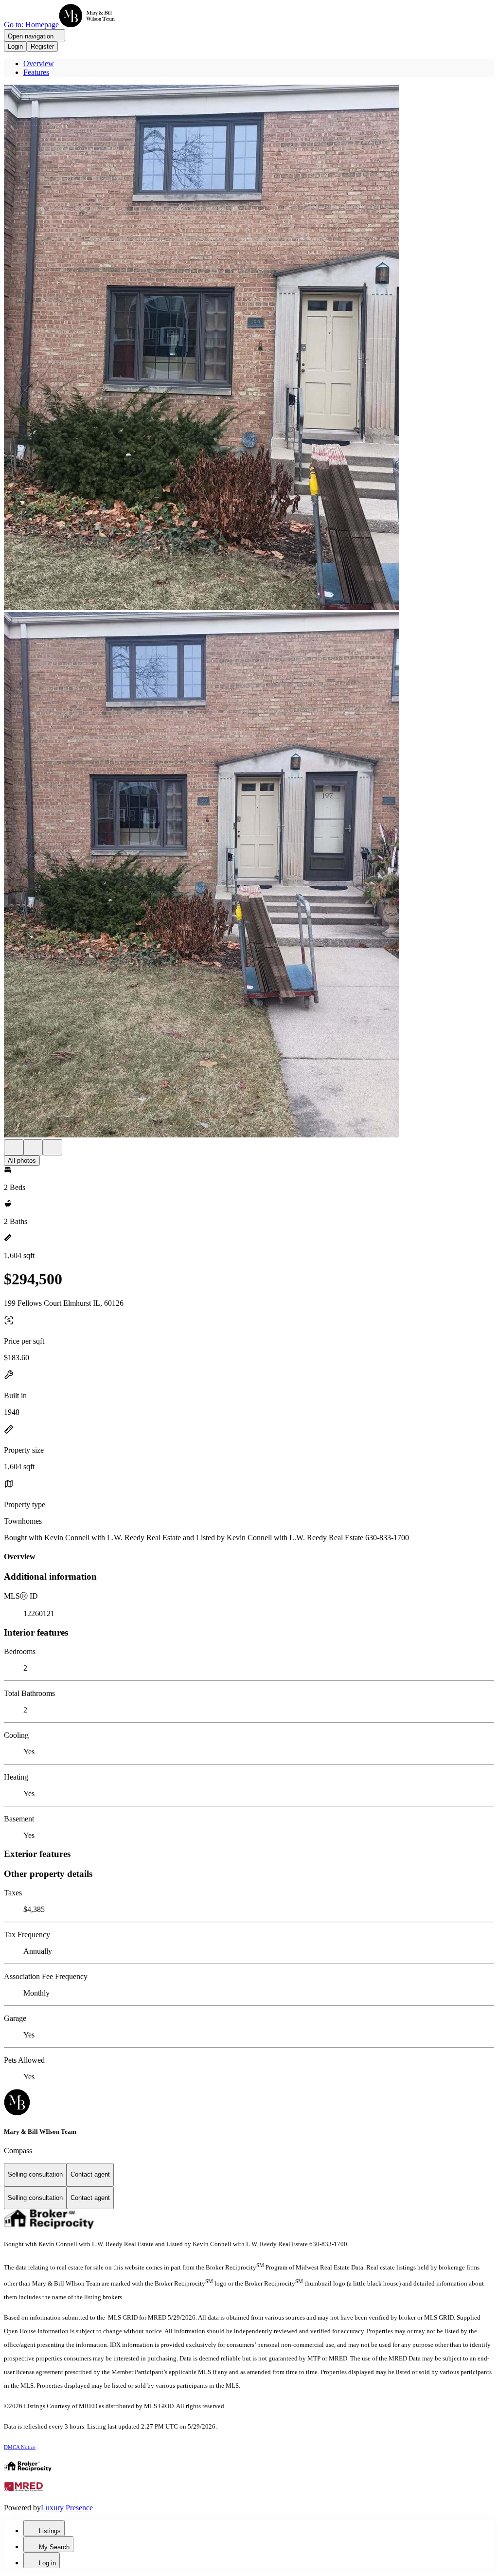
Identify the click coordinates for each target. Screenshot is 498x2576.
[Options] (14, 1147)
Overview (39, 63)
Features (36, 72)
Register (42, 46)
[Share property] (53, 1147)
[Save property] (33, 1147)
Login (15, 46)
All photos (22, 1161)
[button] (249, 348)
